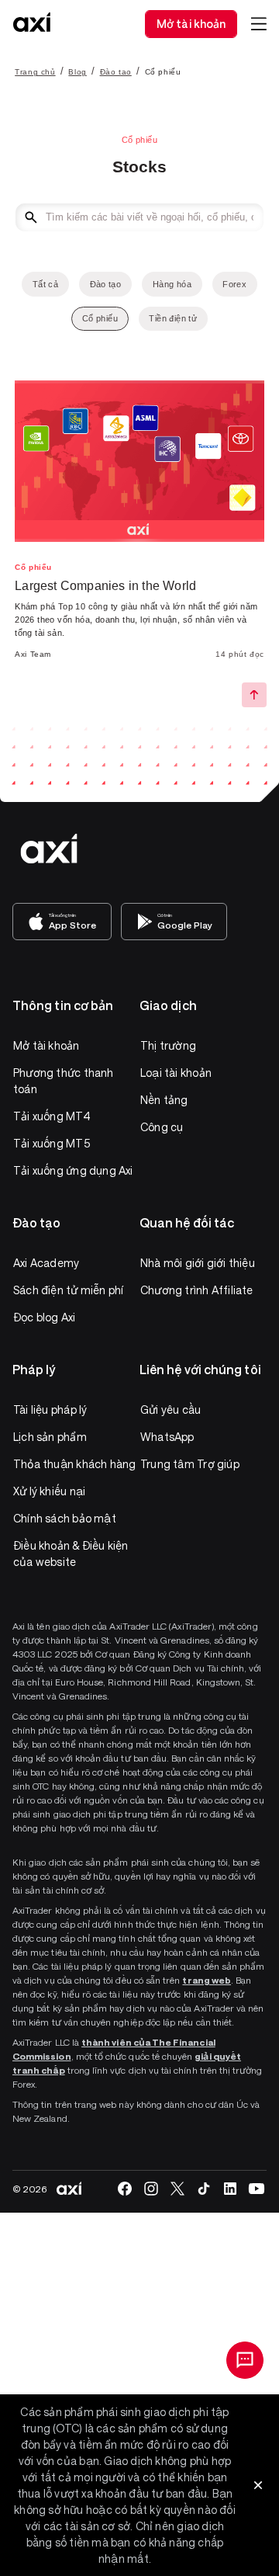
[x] (177, 2189)
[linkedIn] (230, 2189)
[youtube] (257, 2189)
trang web (207, 1980)
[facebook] (125, 2189)
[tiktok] (204, 2189)
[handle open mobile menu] (259, 24)
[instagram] (151, 2189)
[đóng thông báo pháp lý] (258, 2485)
